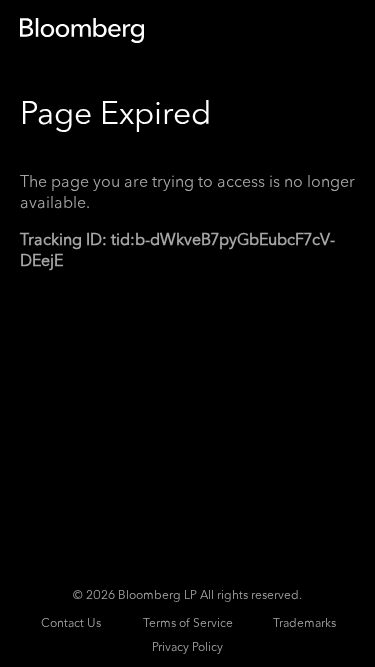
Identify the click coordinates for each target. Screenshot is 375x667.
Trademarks (304, 623)
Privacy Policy (187, 647)
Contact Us (71, 623)
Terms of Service (188, 623)
